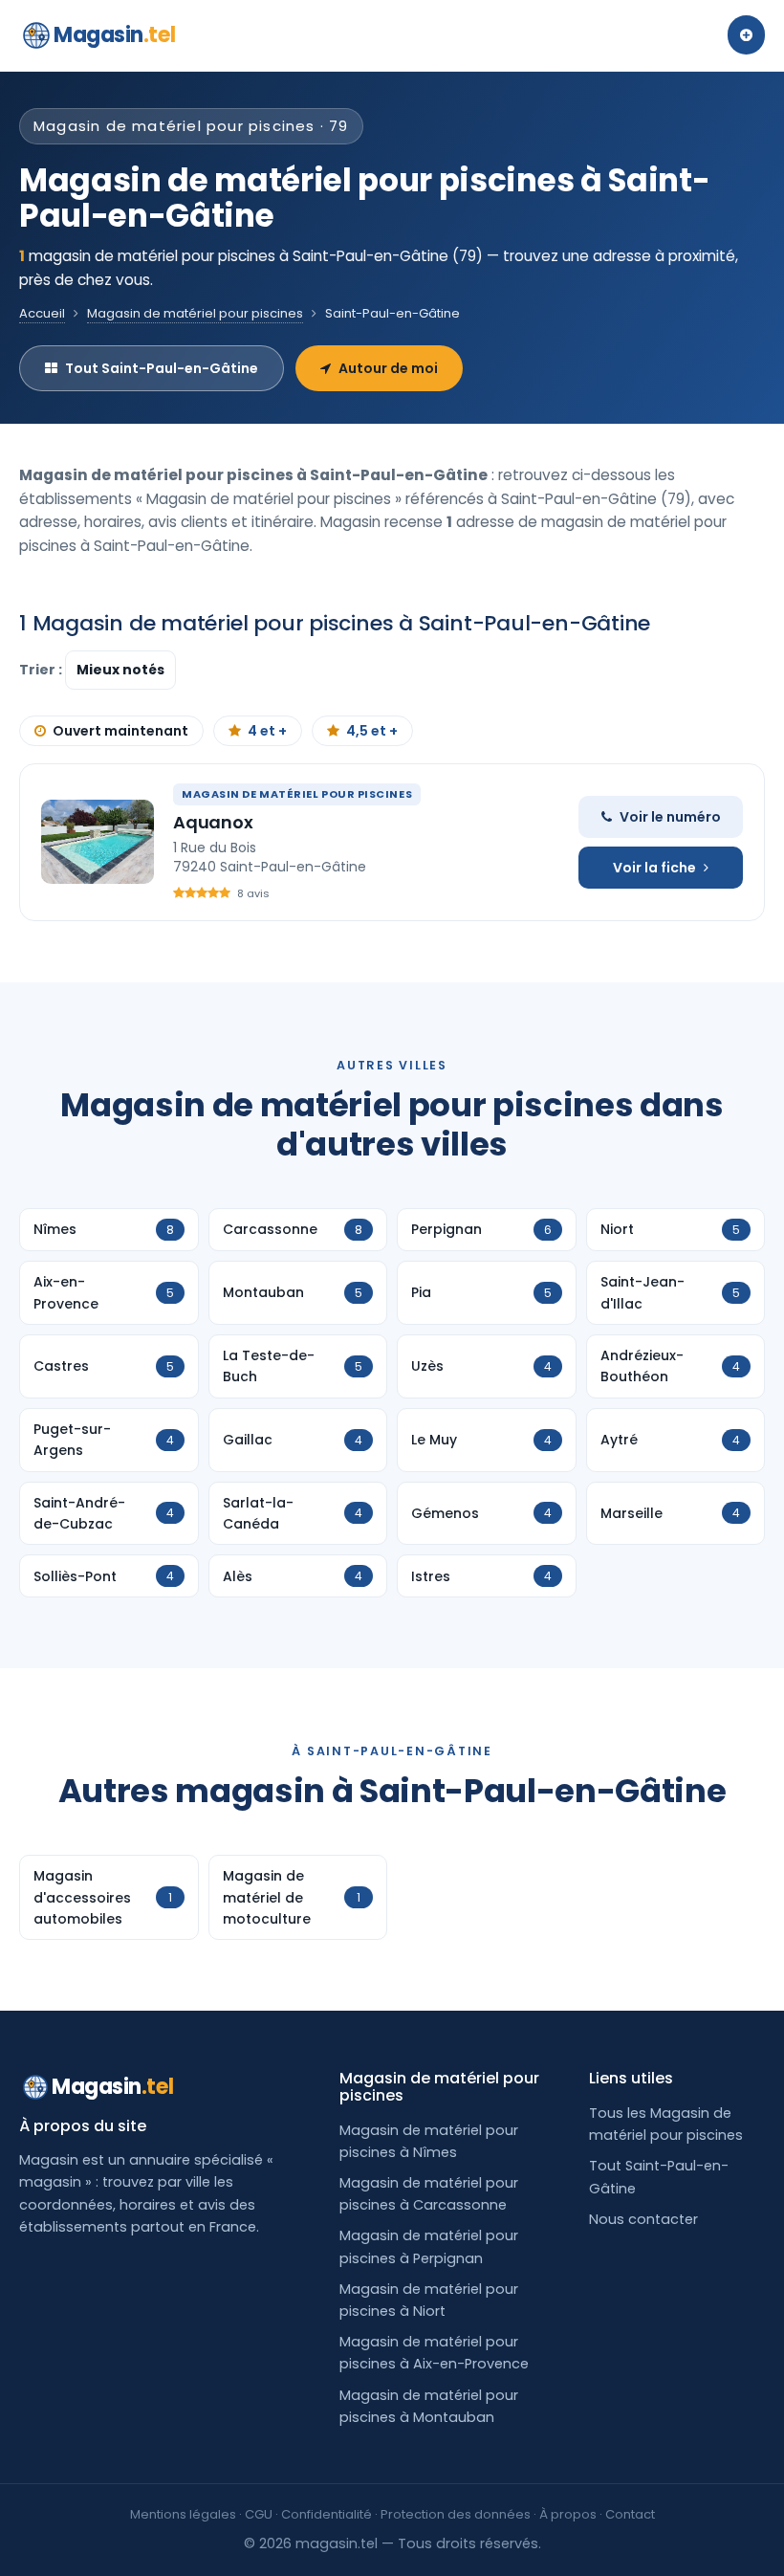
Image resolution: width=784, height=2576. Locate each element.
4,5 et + (372, 731)
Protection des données (456, 2514)
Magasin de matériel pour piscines (195, 313)
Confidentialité (327, 2514)
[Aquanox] (98, 842)
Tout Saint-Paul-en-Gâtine (162, 368)
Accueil (42, 313)
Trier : (42, 670)
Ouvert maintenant (120, 731)
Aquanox (213, 822)
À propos (568, 2514)
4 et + (267, 731)
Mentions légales (183, 2514)
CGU (259, 2514)
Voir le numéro (670, 817)
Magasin (114, 35)
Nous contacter (643, 2219)
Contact (630, 2514)
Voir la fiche (654, 868)
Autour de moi (388, 368)
